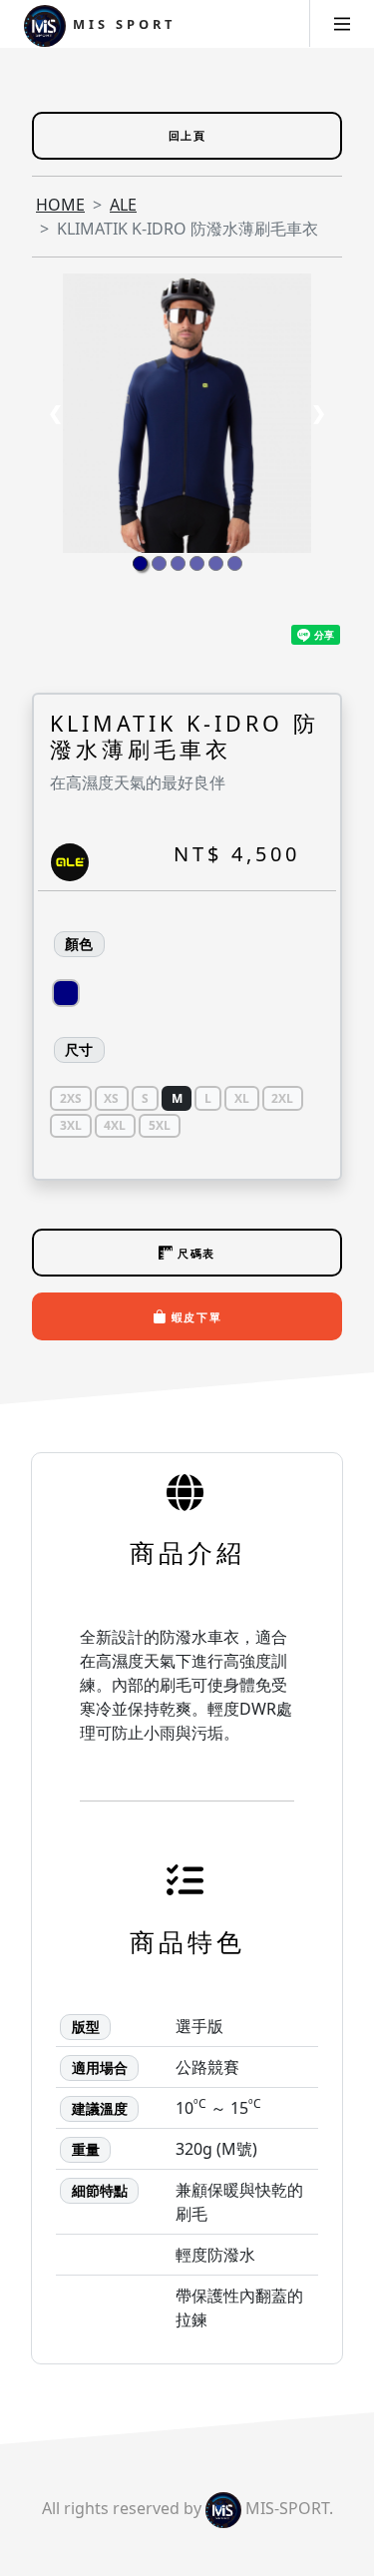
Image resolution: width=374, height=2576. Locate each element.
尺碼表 (194, 1253)
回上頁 (187, 135)
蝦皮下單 (194, 1317)
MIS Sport (121, 24)
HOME (60, 205)
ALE (123, 205)
